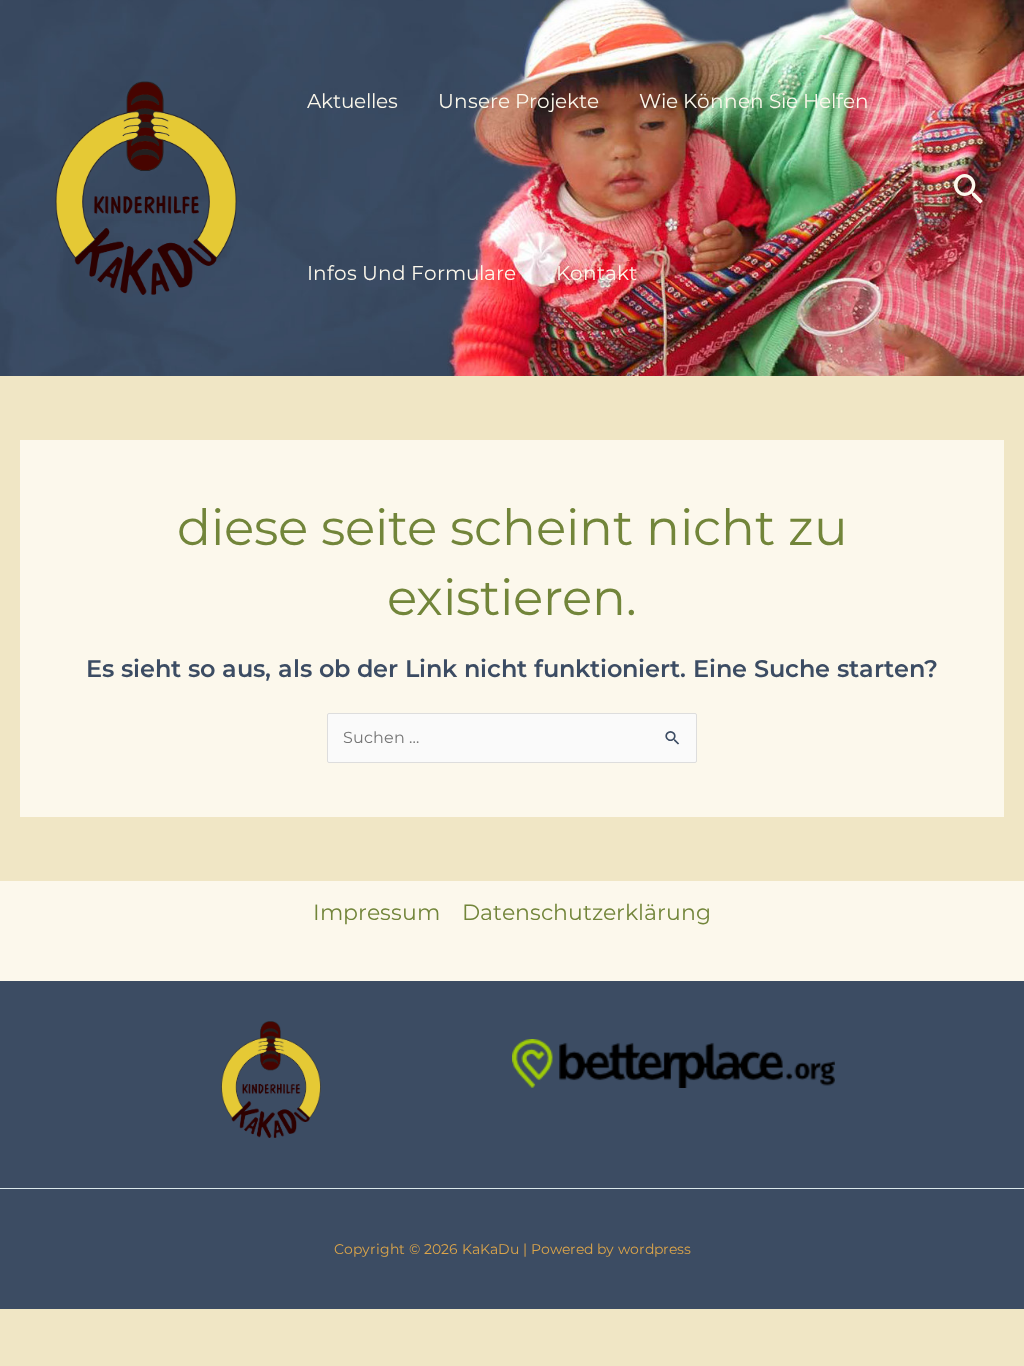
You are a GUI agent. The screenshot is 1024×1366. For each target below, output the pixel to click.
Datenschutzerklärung (586, 912)
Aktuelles (352, 101)
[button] (969, 188)
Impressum (376, 912)
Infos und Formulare (411, 273)
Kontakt (596, 273)
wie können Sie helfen (754, 101)
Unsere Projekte (518, 101)
